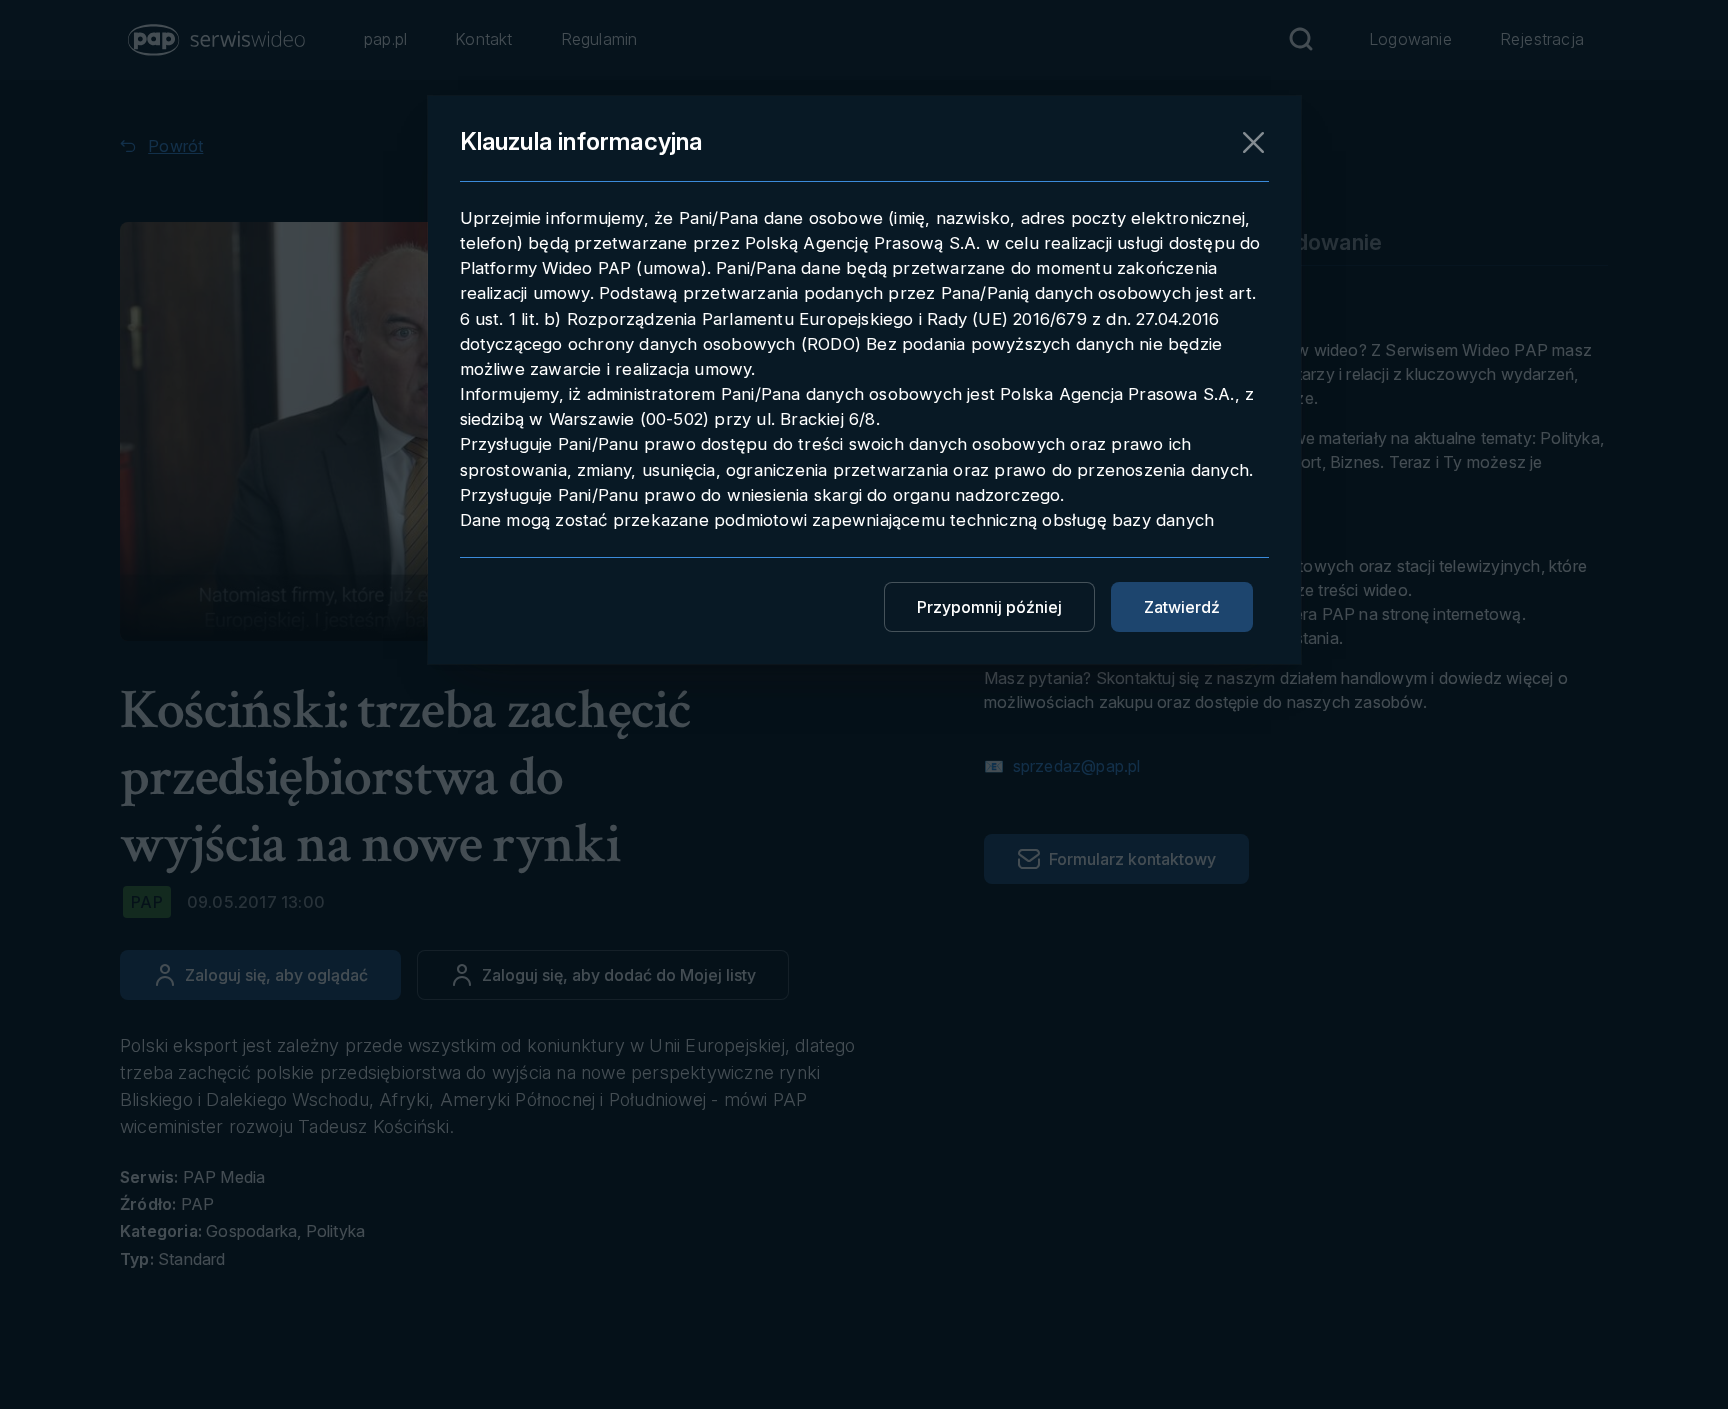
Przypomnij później (989, 607)
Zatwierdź (1182, 607)
